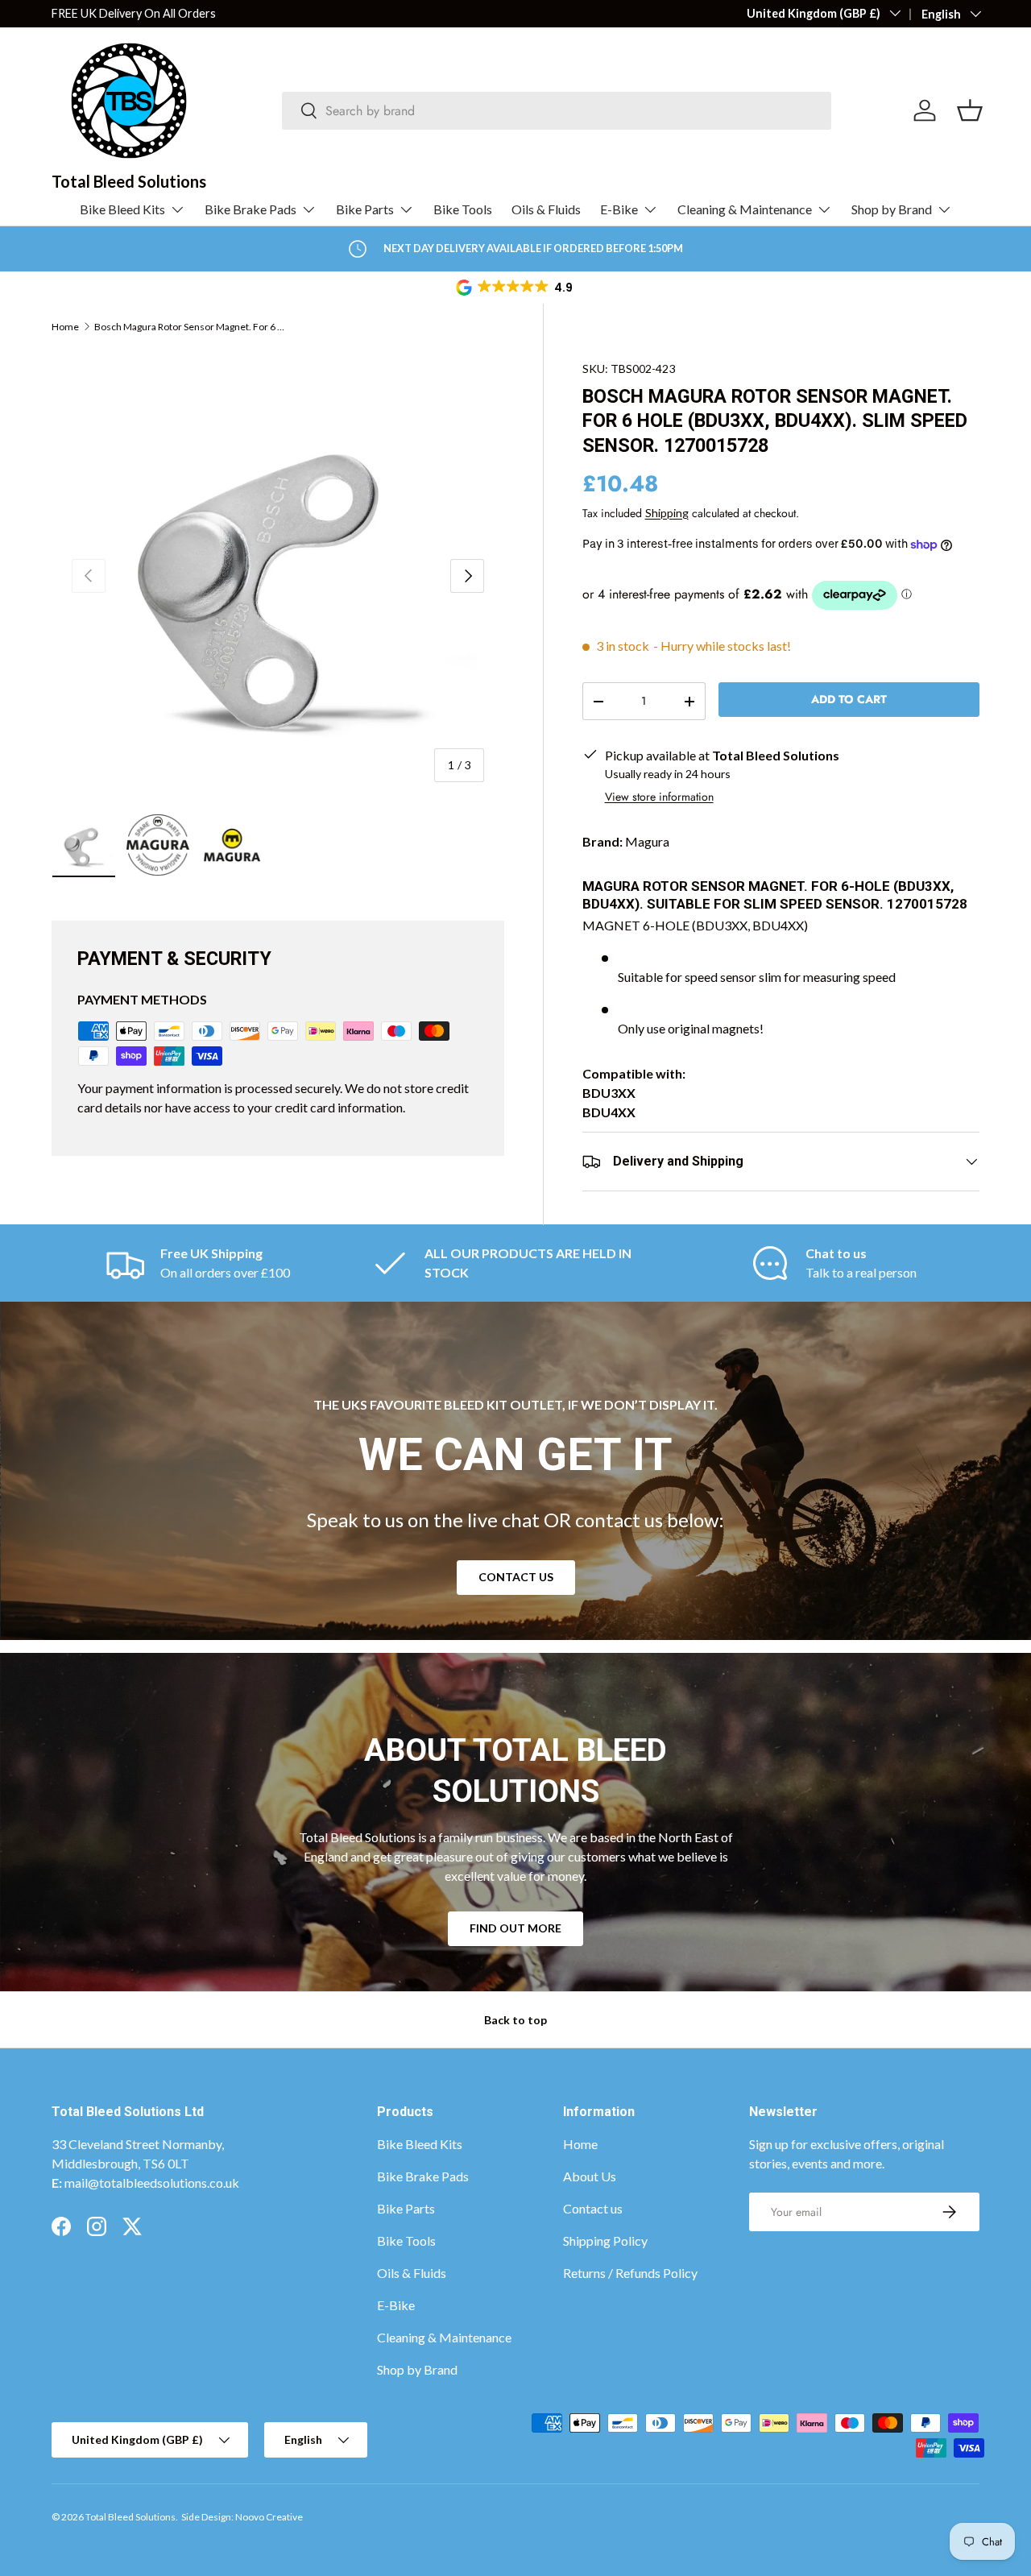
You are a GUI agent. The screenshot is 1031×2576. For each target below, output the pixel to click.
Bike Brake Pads (251, 209)
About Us (590, 2176)
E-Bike (619, 209)
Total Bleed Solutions (130, 2517)
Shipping (667, 513)
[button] (515, 288)
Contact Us (516, 1577)
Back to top (515, 2020)
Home (65, 327)
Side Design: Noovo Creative (242, 2517)
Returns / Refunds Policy (630, 2273)
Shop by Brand (892, 209)
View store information (659, 797)
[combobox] (557, 111)
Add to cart (849, 699)
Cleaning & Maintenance (745, 209)
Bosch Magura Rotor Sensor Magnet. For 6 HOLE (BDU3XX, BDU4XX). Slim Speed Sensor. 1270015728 (191, 327)
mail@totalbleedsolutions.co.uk (152, 2183)
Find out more (515, 1928)
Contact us (593, 2208)
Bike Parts (365, 209)
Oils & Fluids (546, 209)
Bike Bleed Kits (122, 209)
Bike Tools (463, 209)
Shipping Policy (605, 2241)
